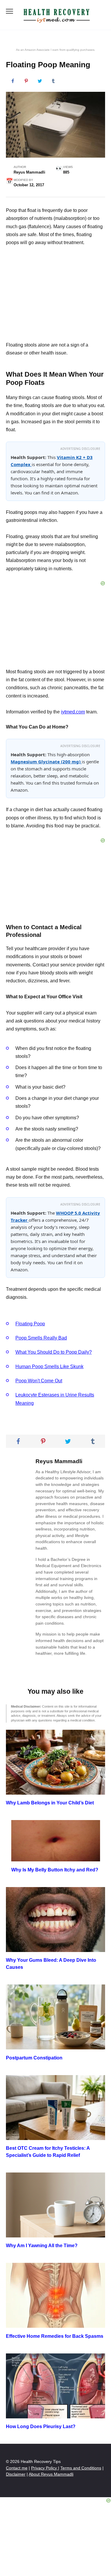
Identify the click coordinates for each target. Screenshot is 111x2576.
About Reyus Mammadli (51, 2474)
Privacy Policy (45, 2468)
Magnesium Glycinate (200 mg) (46, 762)
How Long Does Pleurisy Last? (41, 2426)
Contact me (17, 2468)
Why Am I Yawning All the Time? (42, 2246)
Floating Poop (30, 1324)
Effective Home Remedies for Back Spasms (55, 2336)
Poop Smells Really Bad (41, 1338)
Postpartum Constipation (34, 2058)
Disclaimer (16, 2474)
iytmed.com (73, 712)
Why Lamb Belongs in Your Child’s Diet (50, 1803)
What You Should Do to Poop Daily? (54, 1352)
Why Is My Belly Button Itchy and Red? (55, 1869)
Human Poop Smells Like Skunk (49, 1367)
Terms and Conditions (81, 2468)
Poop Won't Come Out (39, 1381)
